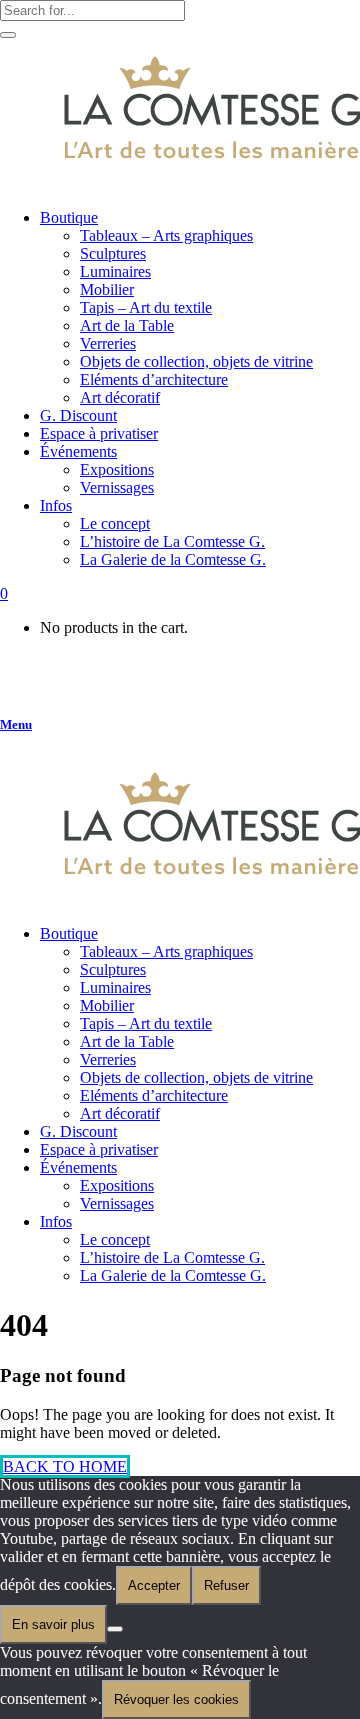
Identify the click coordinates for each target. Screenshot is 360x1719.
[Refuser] (115, 1629)
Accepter (154, 1585)
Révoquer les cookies (176, 1699)
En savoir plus (53, 1624)
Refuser (226, 1585)
